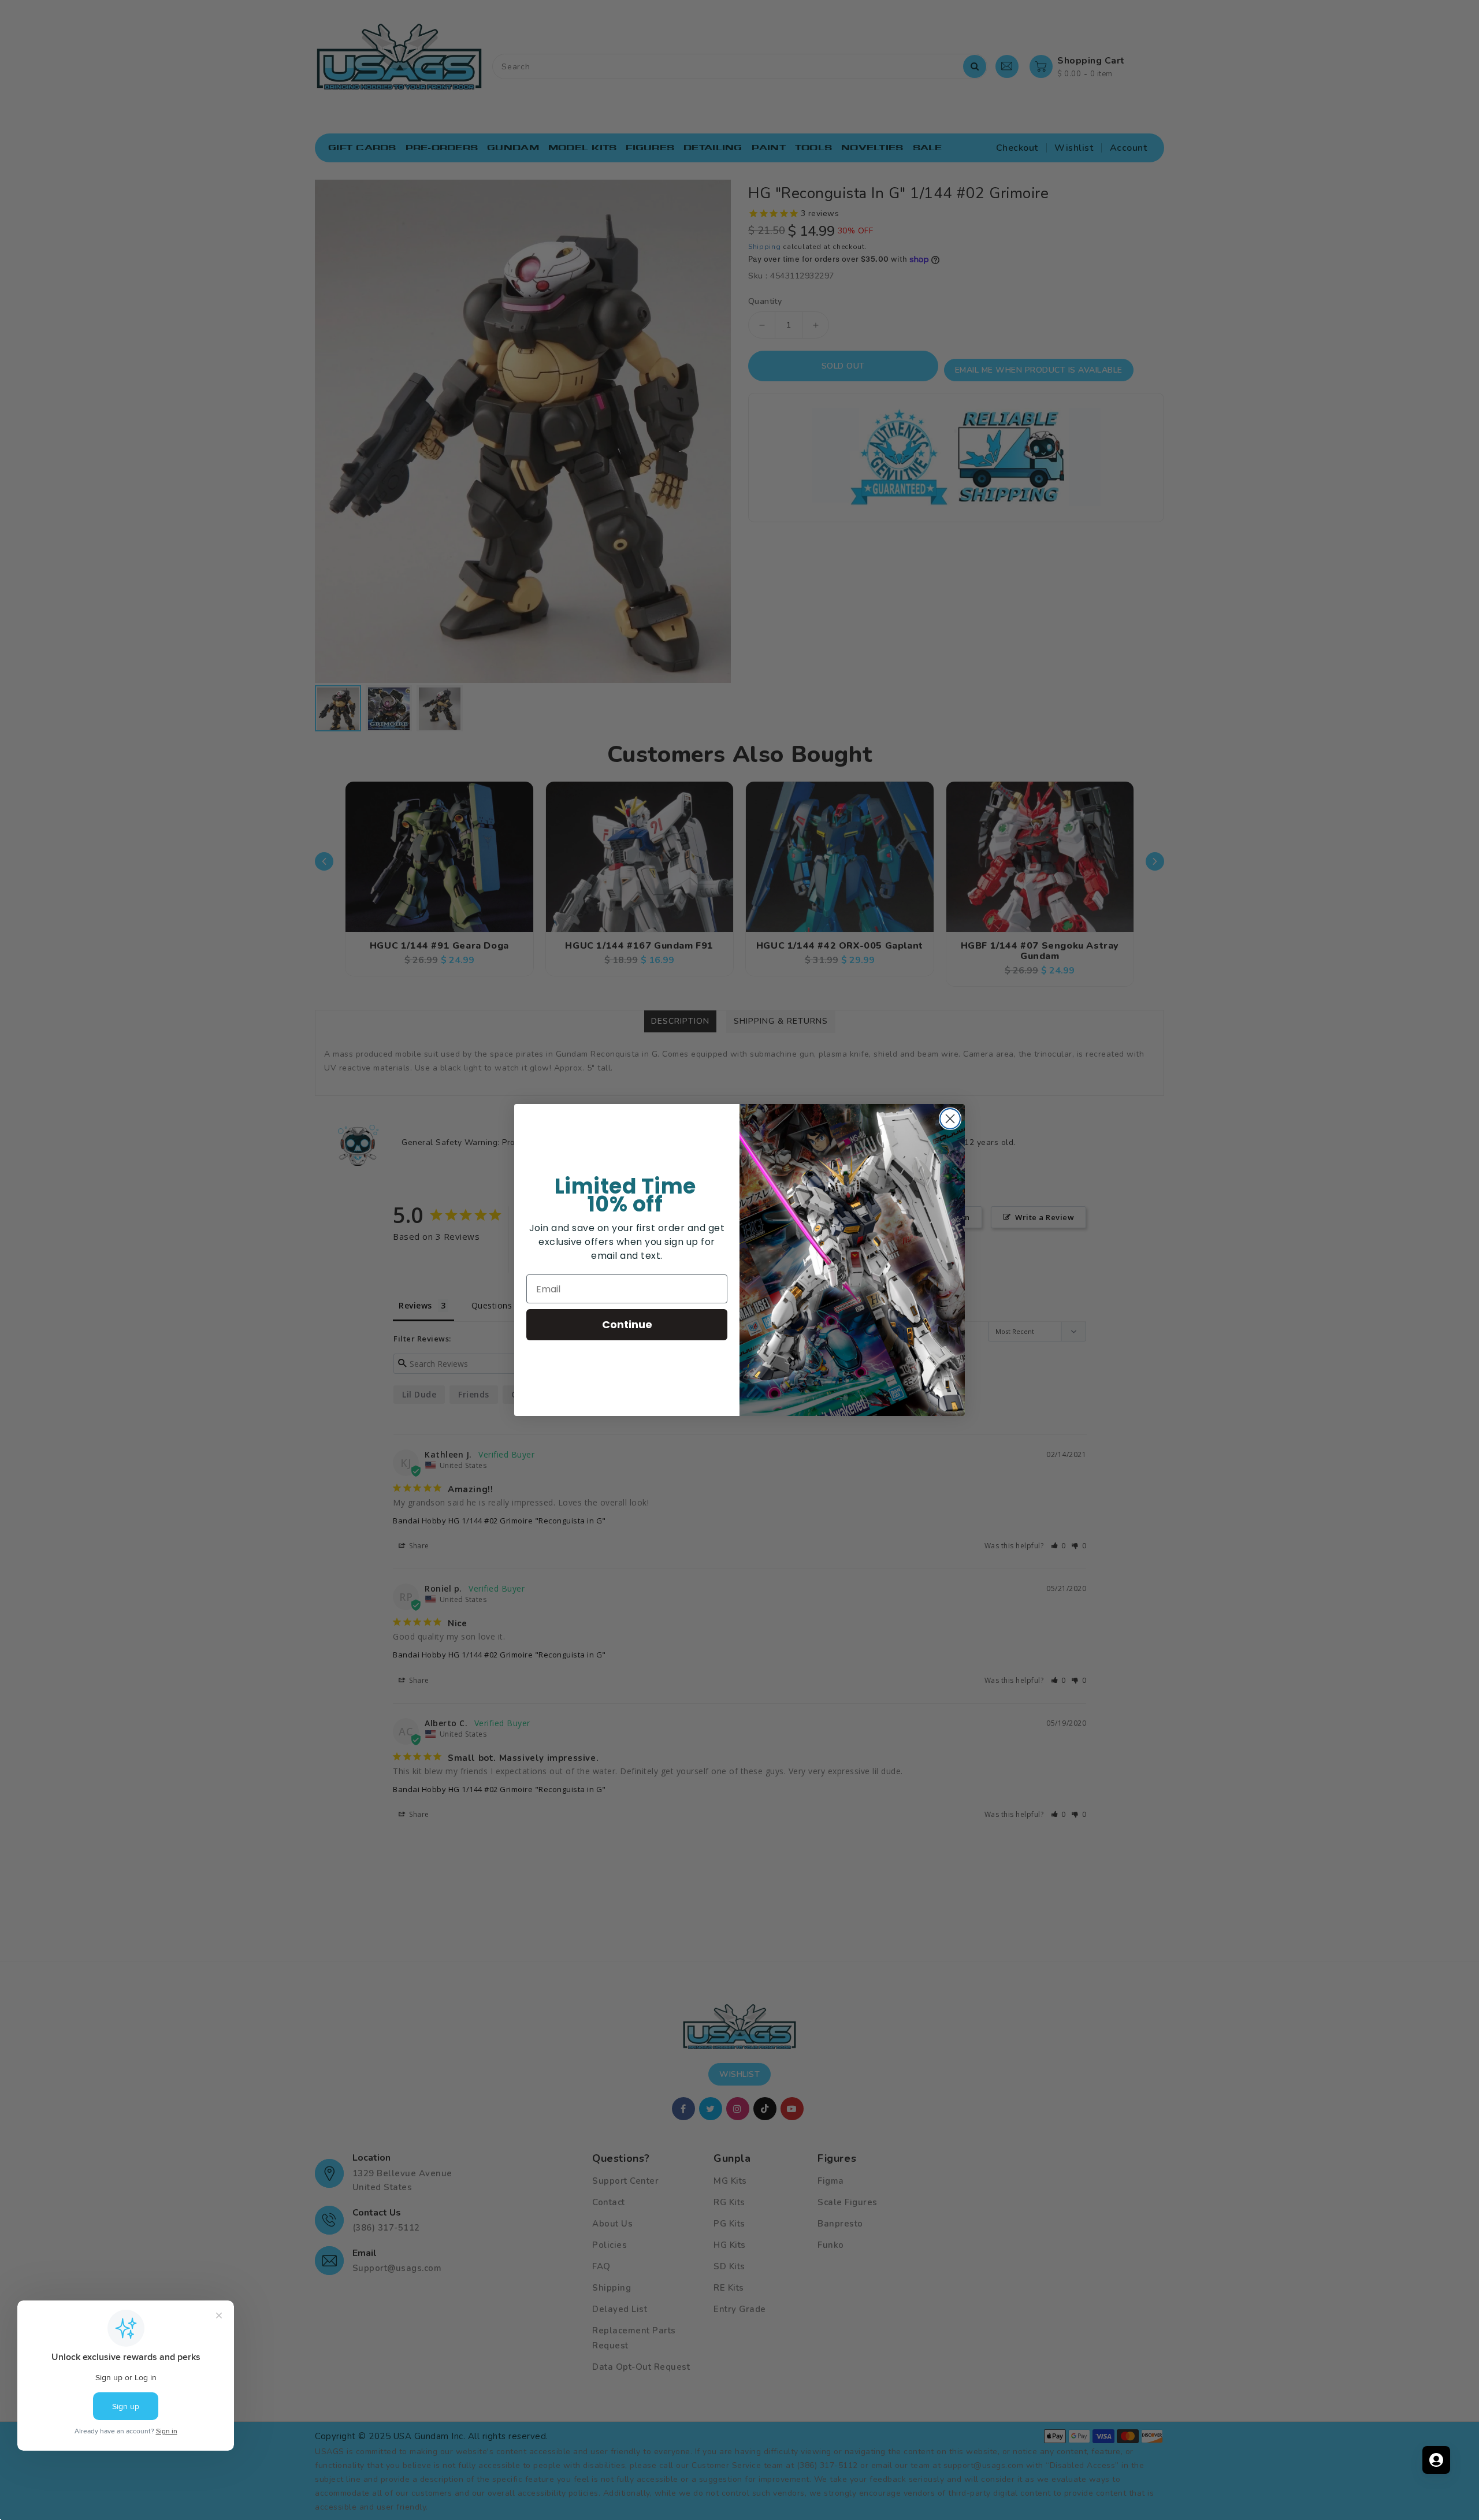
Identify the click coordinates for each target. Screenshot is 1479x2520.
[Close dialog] (950, 1119)
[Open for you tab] (1436, 2460)
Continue (627, 1324)
